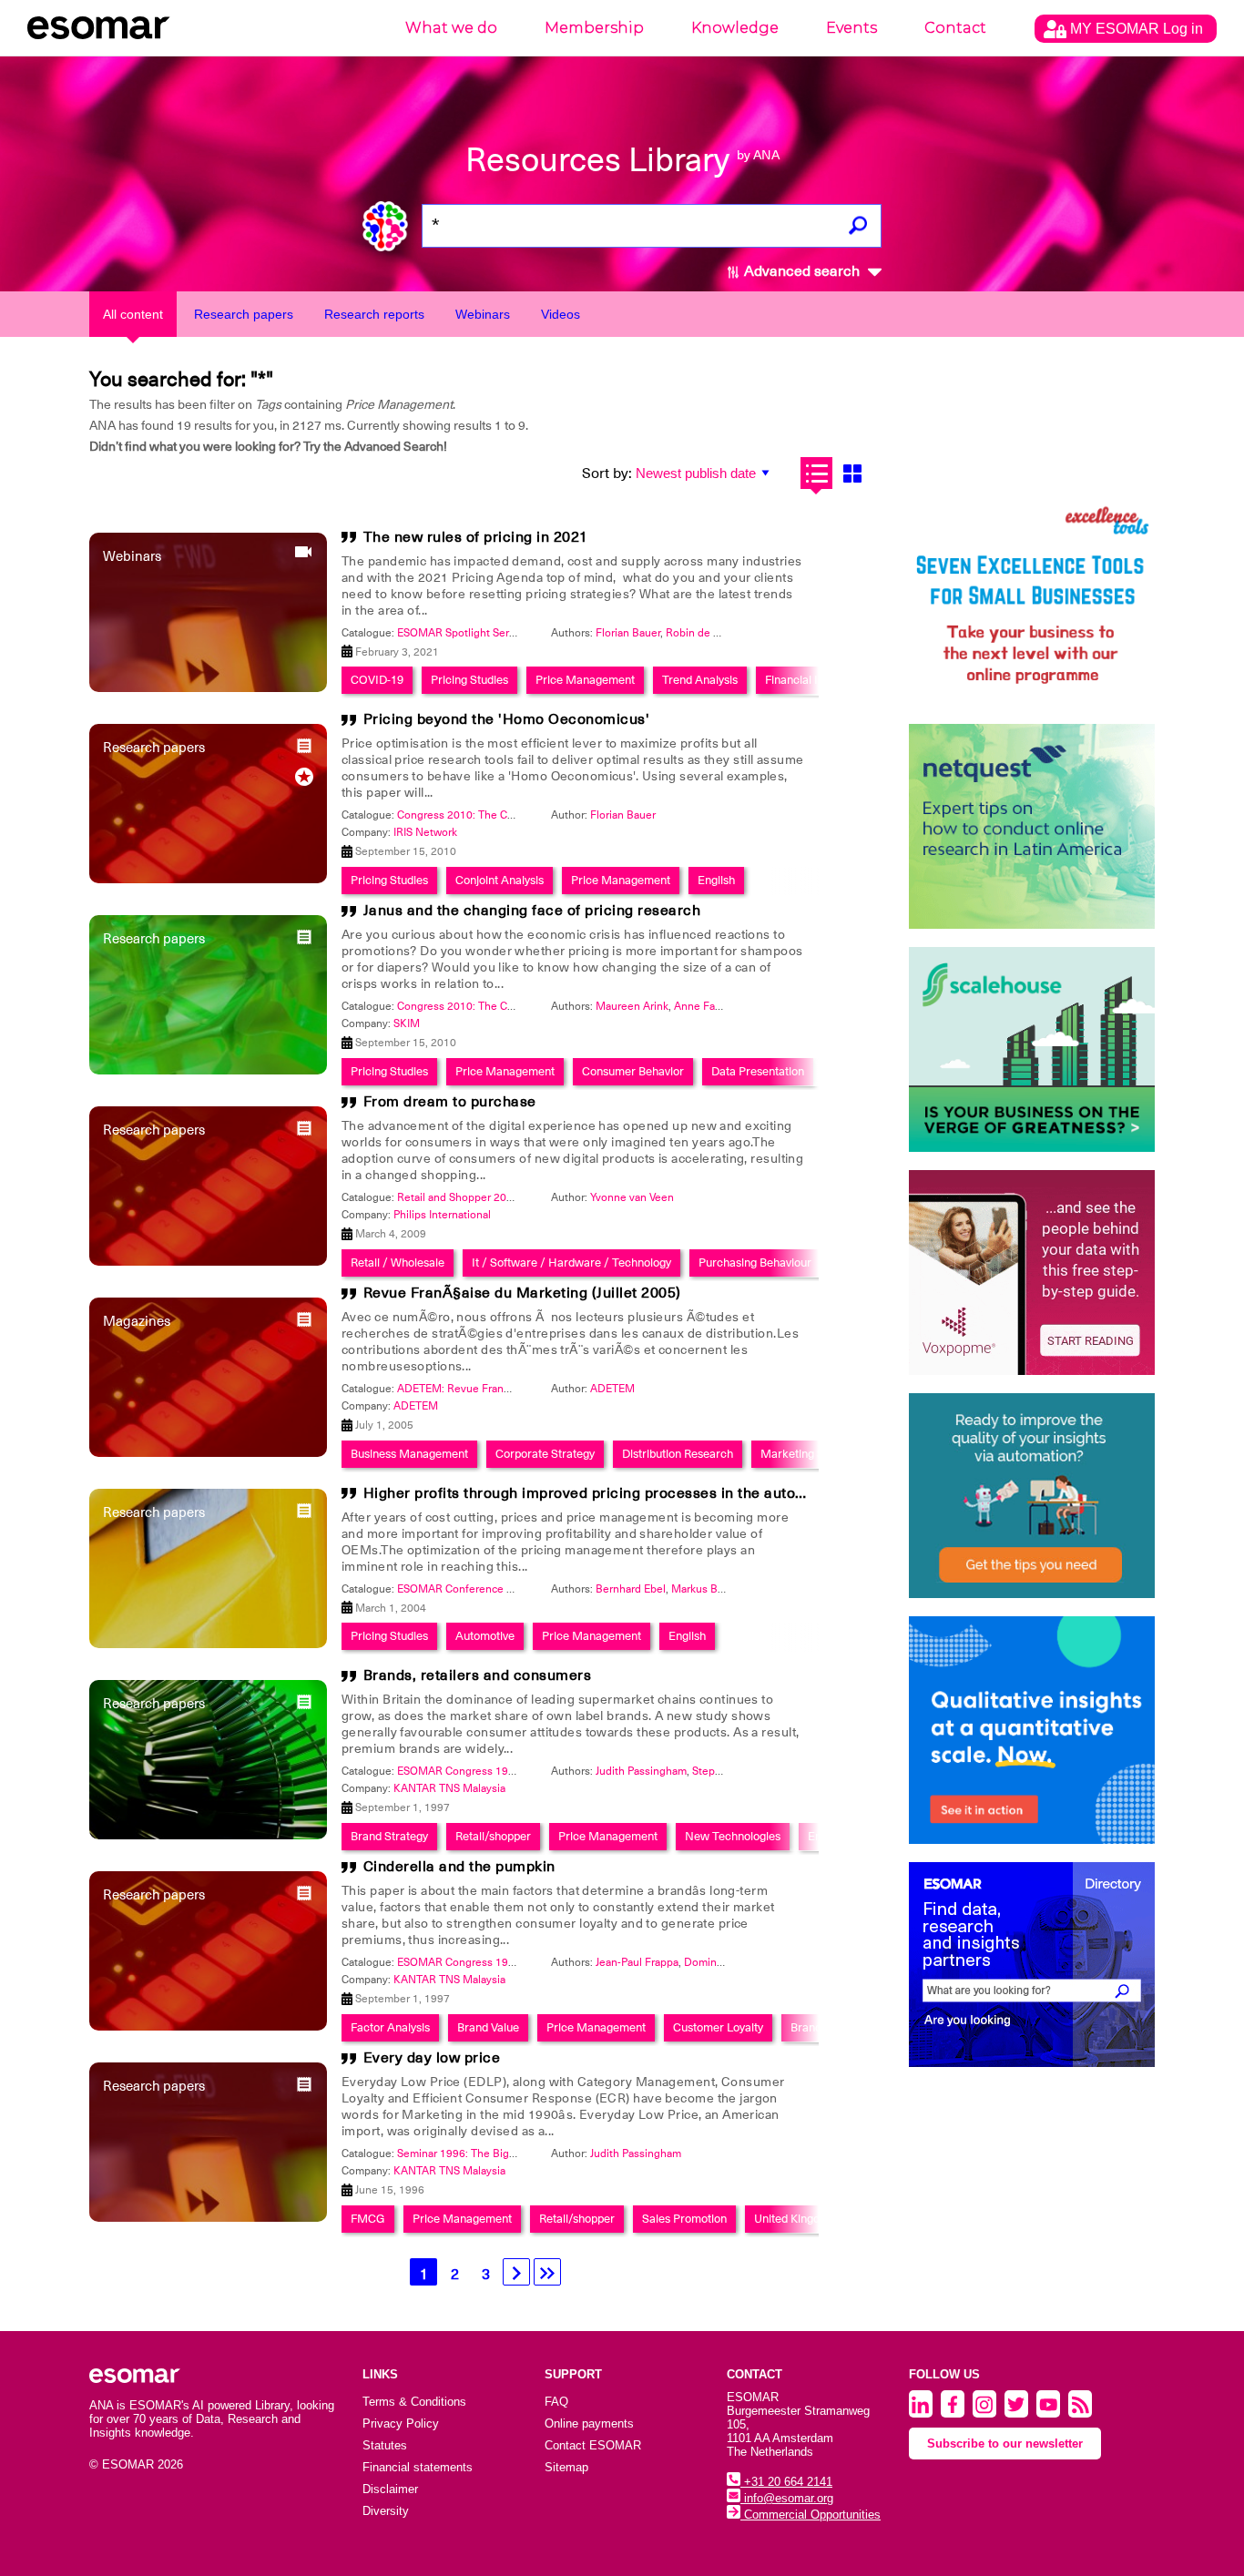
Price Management (585, 680)
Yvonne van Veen (632, 1197)
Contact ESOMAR (593, 2445)
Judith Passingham (641, 1771)
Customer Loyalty (718, 2027)
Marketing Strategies (815, 1454)
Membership (594, 28)
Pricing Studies (469, 680)
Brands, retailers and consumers (478, 1675)
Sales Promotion (684, 2219)
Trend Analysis (700, 680)
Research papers (244, 314)
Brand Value (488, 2027)
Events (851, 28)
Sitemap (566, 2467)
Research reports (374, 314)
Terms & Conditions (414, 2402)
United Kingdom (795, 2219)
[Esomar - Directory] (1032, 1965)
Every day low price (432, 2058)
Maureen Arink (632, 1006)
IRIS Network (425, 832)
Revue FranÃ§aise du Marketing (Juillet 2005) (522, 1293)
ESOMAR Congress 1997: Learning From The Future (526, 1771)
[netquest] (1032, 826)
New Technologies (733, 1836)
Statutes (385, 2445)
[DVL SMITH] (1032, 603)
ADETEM (612, 1389)
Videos (561, 314)
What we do (451, 28)
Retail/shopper (493, 1836)
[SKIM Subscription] (1032, 1496)
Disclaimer (390, 2489)
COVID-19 (377, 680)
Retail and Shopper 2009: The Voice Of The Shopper (525, 1197)
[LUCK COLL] (1032, 1049)
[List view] (816, 473)
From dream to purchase (450, 1102)
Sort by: (607, 473)
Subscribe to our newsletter (1005, 2444)
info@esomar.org (787, 2498)
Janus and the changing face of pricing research (532, 911)
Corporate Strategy (545, 1454)
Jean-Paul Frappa (637, 1962)
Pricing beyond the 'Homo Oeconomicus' (507, 719)
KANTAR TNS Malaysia (449, 1788)
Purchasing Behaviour (755, 1263)
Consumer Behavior (633, 1071)
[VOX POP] (1032, 1273)
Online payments (589, 2423)
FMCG (368, 2219)
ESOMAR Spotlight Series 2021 (474, 633)
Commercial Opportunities (811, 2515)
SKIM (407, 1023)
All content (133, 314)
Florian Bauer (628, 633)
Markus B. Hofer (711, 1589)
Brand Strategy (389, 1836)
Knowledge (735, 28)
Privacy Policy (401, 2423)
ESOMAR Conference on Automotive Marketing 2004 (529, 1589)
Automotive (485, 1636)
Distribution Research (678, 1454)
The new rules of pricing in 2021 (476, 537)
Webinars (483, 314)
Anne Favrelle (708, 1006)
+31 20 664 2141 (786, 2482)
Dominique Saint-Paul (737, 1962)
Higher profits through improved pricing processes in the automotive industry (633, 1493)
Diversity (386, 2511)
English (716, 880)
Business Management (409, 1454)
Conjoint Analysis (500, 880)
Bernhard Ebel (631, 1589)
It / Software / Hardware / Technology (571, 1263)
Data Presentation (758, 1071)
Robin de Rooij (702, 633)
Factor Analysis (390, 2027)
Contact (955, 28)
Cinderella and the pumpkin (459, 1867)
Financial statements (418, 2467)
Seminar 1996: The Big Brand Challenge (495, 2153)
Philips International (442, 1215)
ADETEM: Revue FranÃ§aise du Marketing (501, 1389)
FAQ (556, 2402)
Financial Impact (808, 680)
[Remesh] (1032, 1730)
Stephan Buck (726, 1771)
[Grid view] (852, 473)
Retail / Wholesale (398, 1263)
